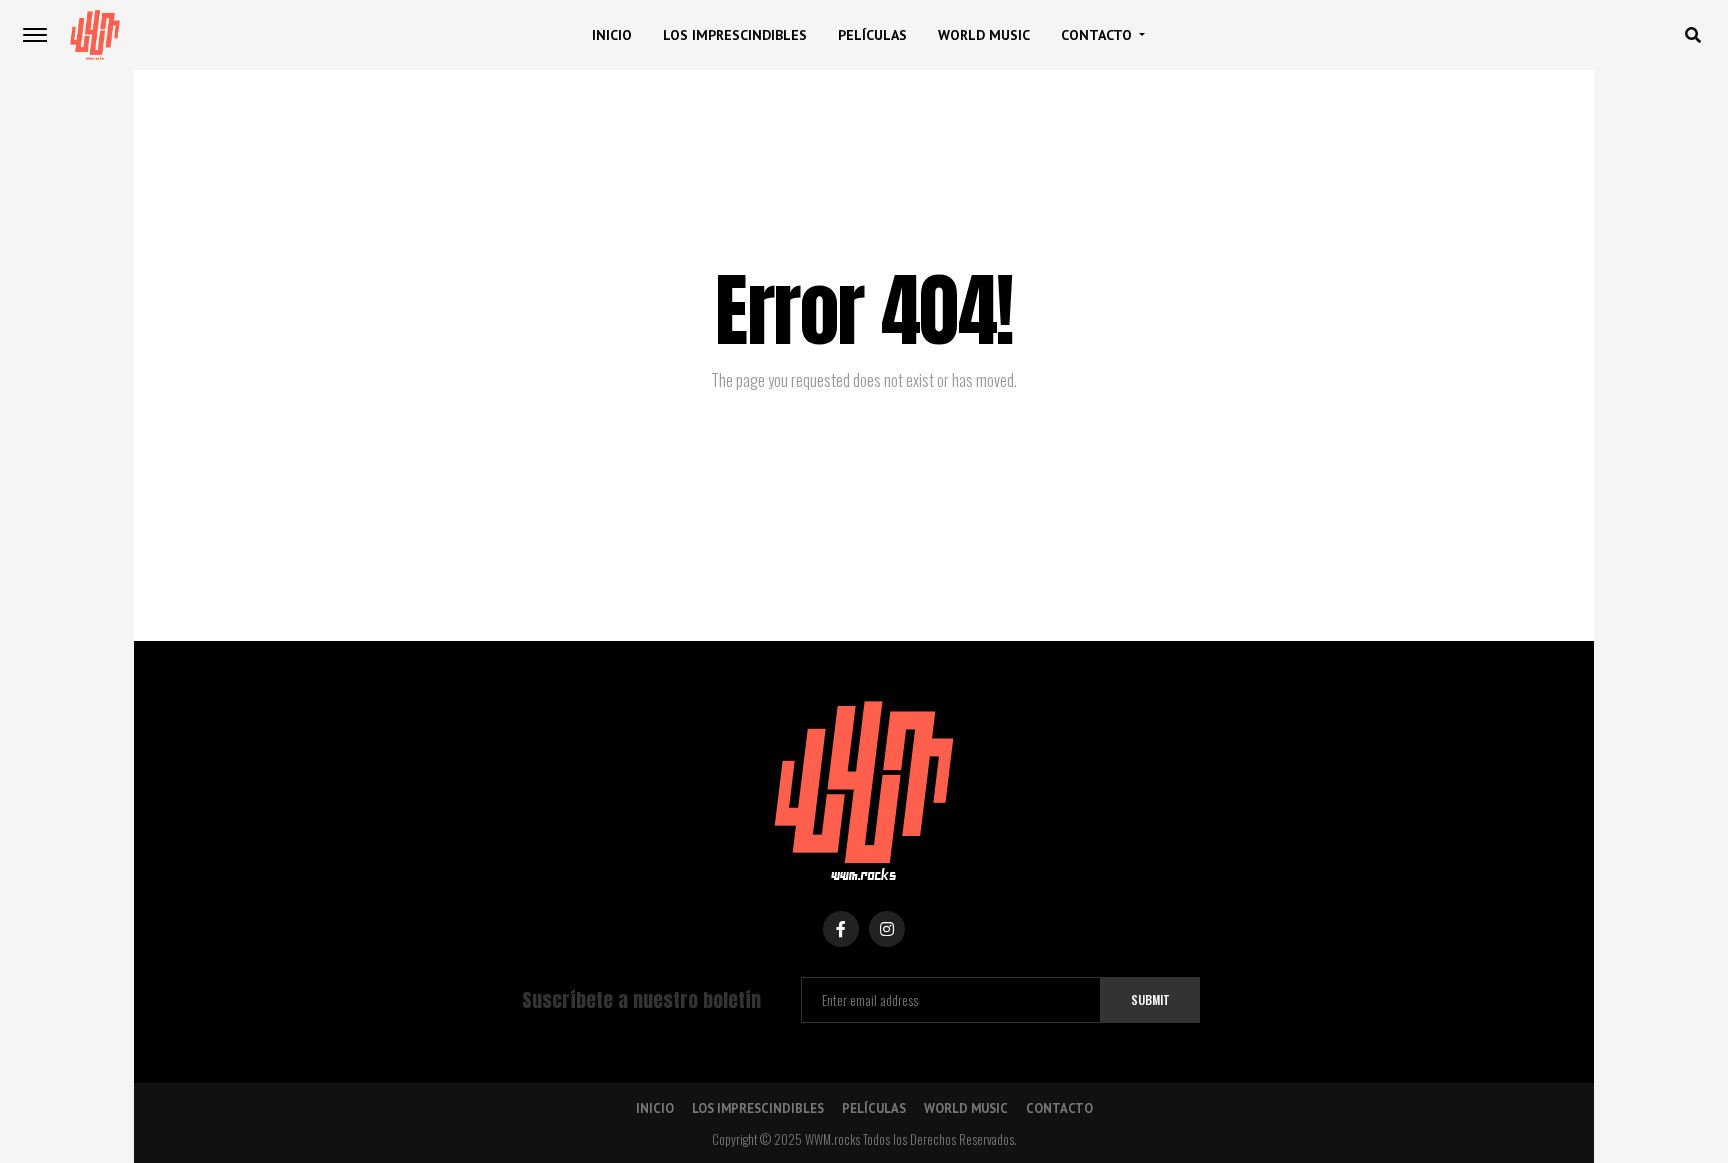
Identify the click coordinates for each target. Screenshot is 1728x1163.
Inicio (612, 35)
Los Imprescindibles (735, 35)
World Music (984, 35)
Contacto (1096, 35)
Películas (872, 35)
